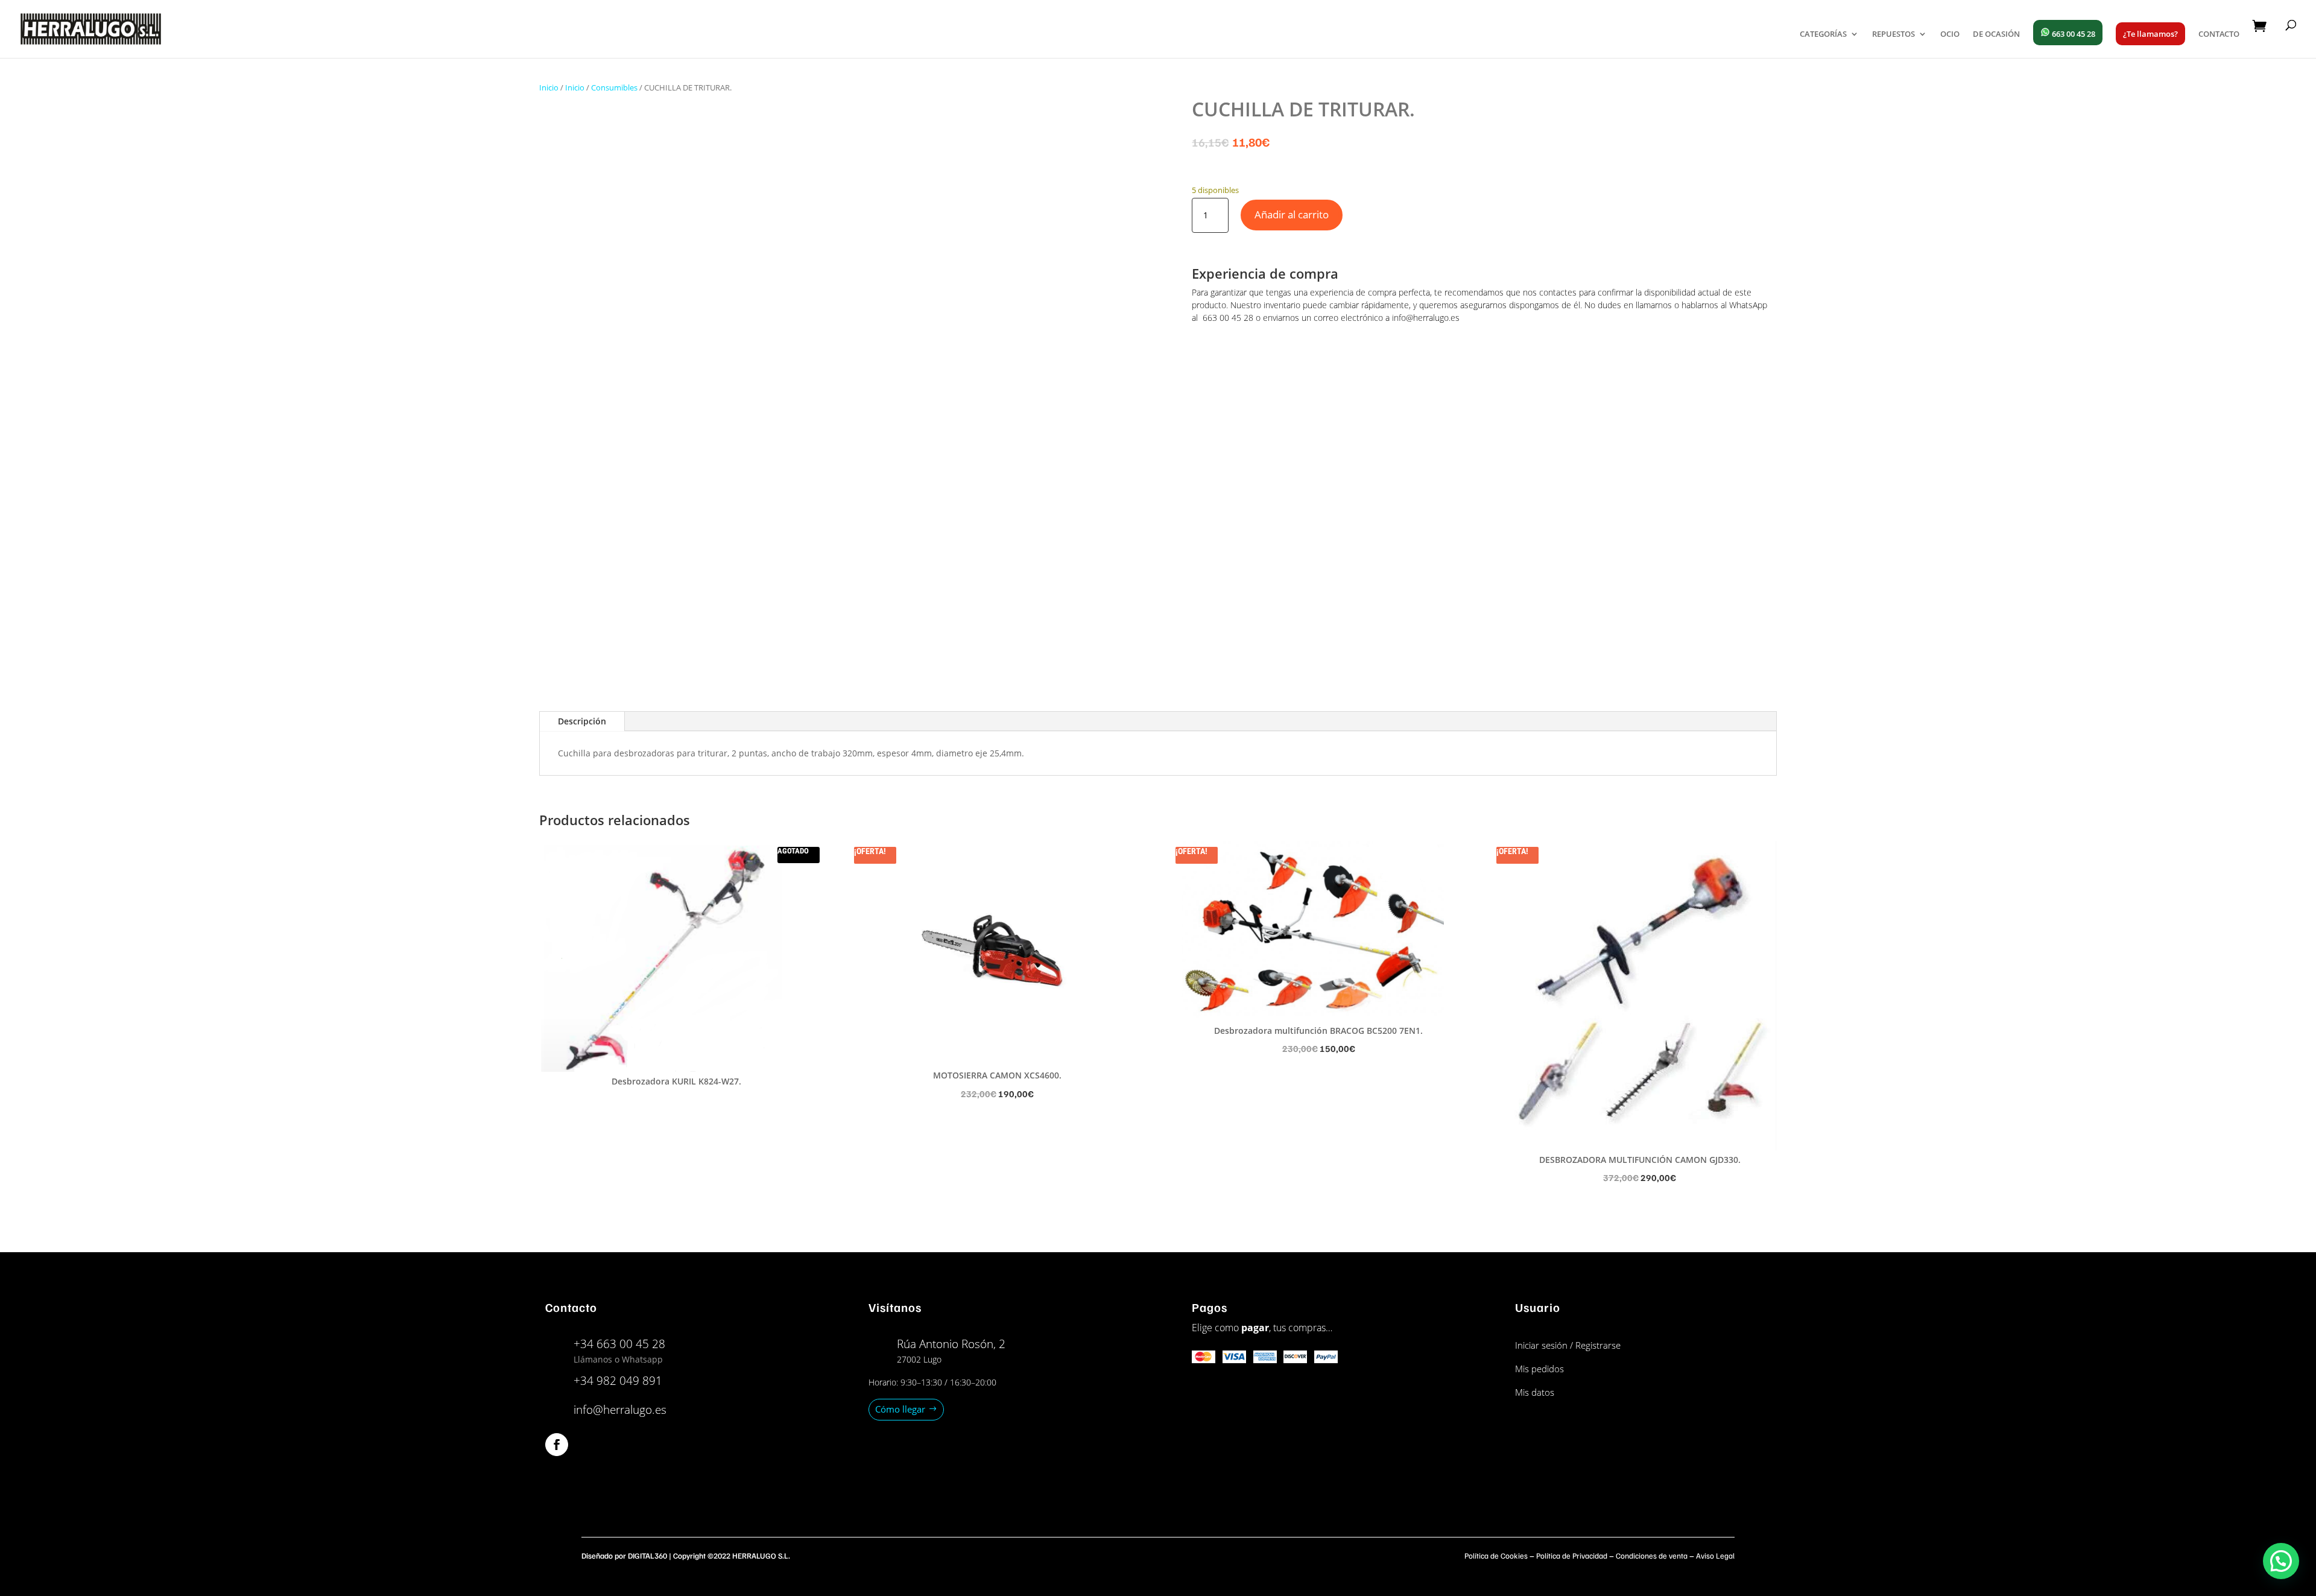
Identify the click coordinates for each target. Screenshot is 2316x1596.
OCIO (1950, 34)
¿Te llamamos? (2150, 34)
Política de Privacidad (1572, 1556)
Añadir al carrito (1292, 214)
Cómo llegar (900, 1409)
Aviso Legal (1715, 1556)
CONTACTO (2219, 34)
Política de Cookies (1496, 1556)
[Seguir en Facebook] (557, 1445)
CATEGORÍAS (1823, 34)
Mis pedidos (1539, 1369)
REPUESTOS (1894, 34)
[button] (2281, 1561)
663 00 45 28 (2073, 34)
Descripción (582, 721)
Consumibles (614, 87)
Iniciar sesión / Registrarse (1568, 1345)
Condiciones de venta (1652, 1556)
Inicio (549, 87)
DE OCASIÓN (1996, 34)
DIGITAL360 (647, 1556)
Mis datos (1535, 1392)
